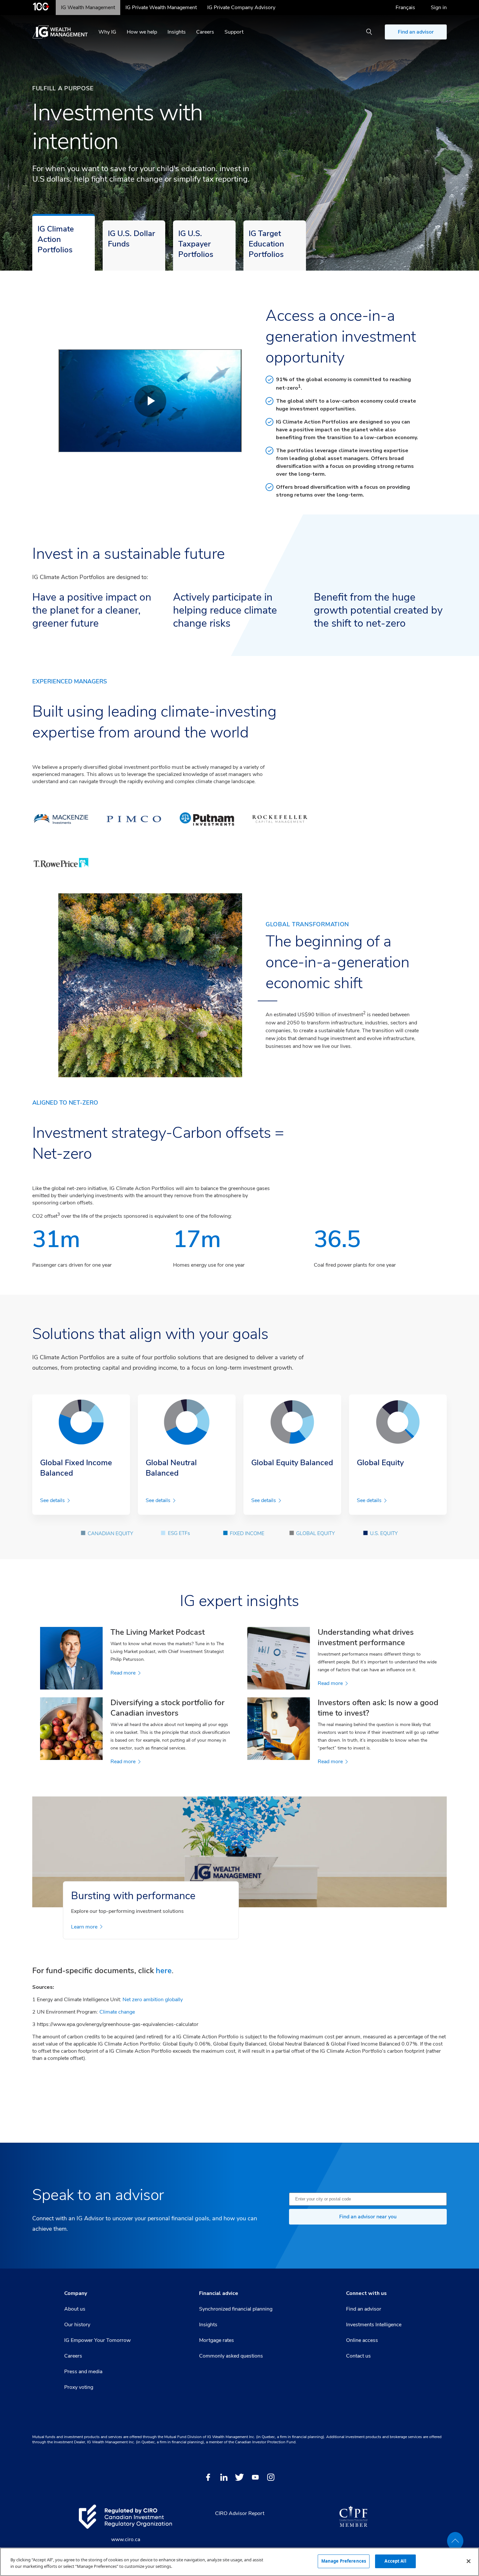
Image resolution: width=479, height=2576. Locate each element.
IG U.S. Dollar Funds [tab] (131, 239)
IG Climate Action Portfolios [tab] (56, 239)
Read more (123, 1673)
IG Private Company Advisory (241, 7)
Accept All (395, 2561)
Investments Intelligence (374, 2325)
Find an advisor (416, 32)
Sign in (439, 7)
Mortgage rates (217, 2340)
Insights (177, 32)
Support (234, 32)
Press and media (83, 2372)
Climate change (117, 2012)
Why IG (107, 32)
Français (405, 7)
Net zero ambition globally (153, 2000)
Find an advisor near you (368, 2217)
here (164, 1971)
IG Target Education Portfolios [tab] (266, 244)
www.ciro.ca (126, 2539)
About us (75, 2309)
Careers (205, 32)
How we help (142, 32)
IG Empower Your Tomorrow (97, 2340)
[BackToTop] (455, 2541)
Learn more (84, 1927)
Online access (362, 2340)
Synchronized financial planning (236, 2309)
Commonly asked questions (231, 2356)
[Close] (469, 2561)
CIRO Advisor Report (240, 2513)
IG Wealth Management (88, 7)
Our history (77, 2325)
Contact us (358, 2356)
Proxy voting (79, 2387)
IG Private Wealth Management (161, 7)
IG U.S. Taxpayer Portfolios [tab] (196, 244)
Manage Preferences (344, 2561)
